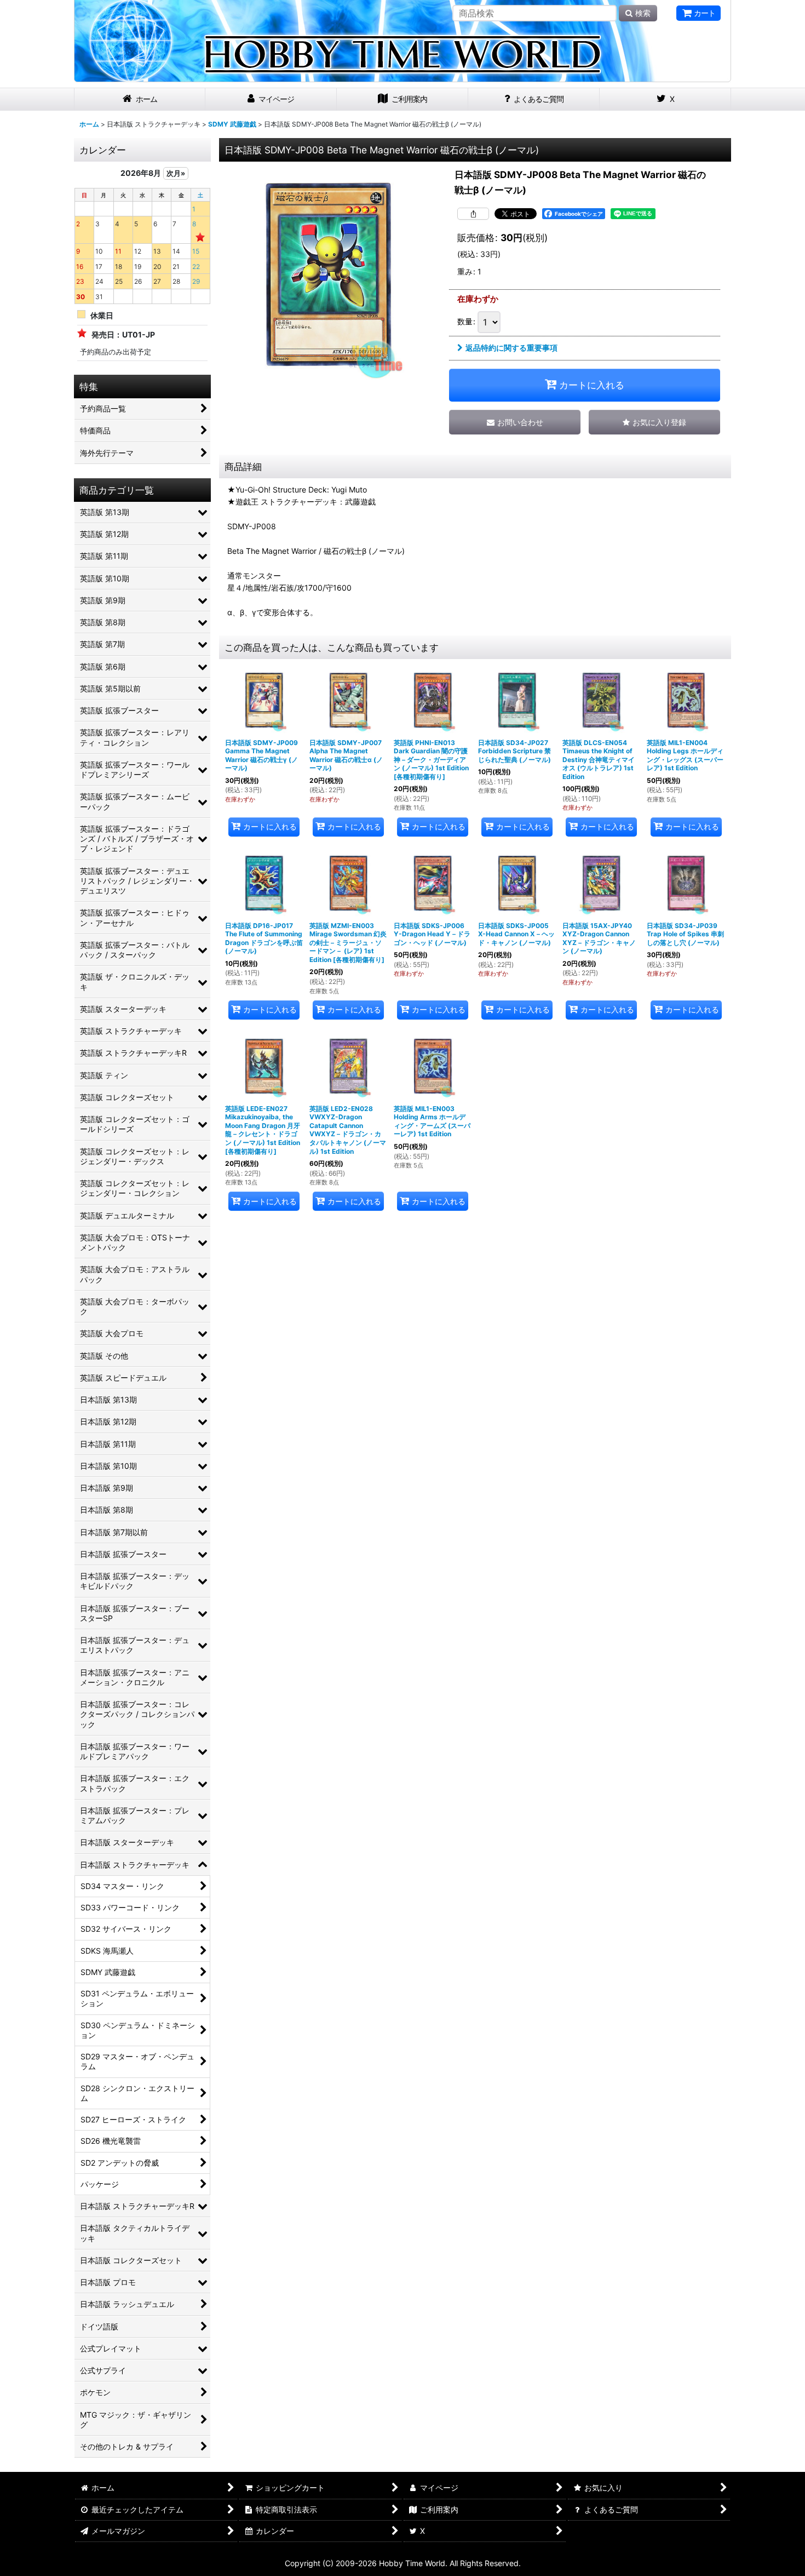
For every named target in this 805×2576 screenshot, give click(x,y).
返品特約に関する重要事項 (511, 348)
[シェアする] (473, 214)
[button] (654, 422)
